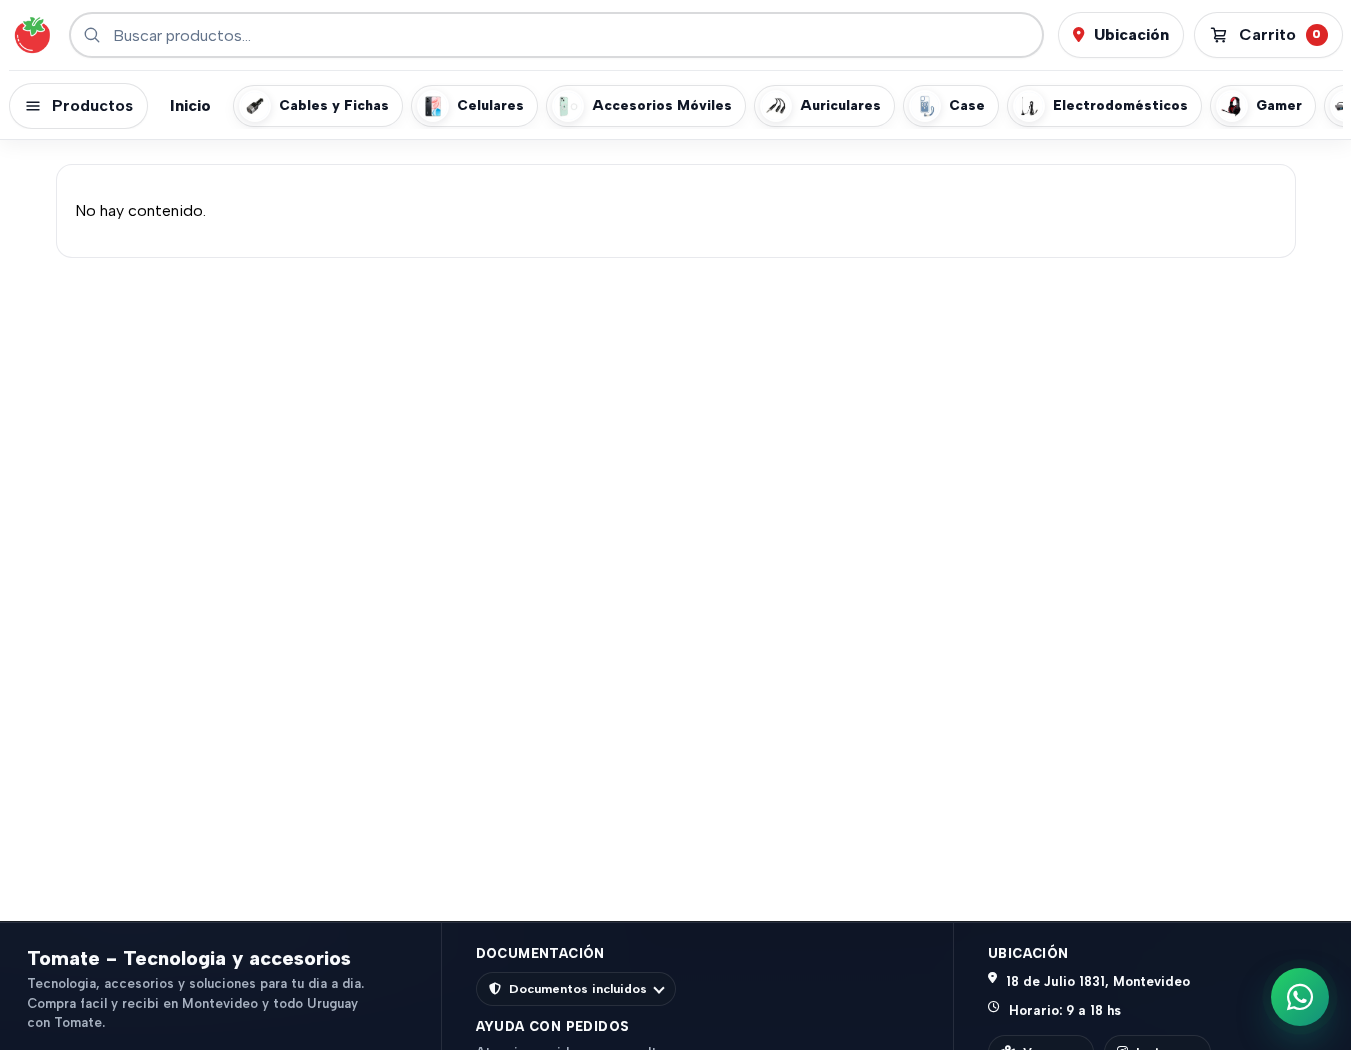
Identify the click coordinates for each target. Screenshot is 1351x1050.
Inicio (190, 105)
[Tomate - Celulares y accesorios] (32, 35)
